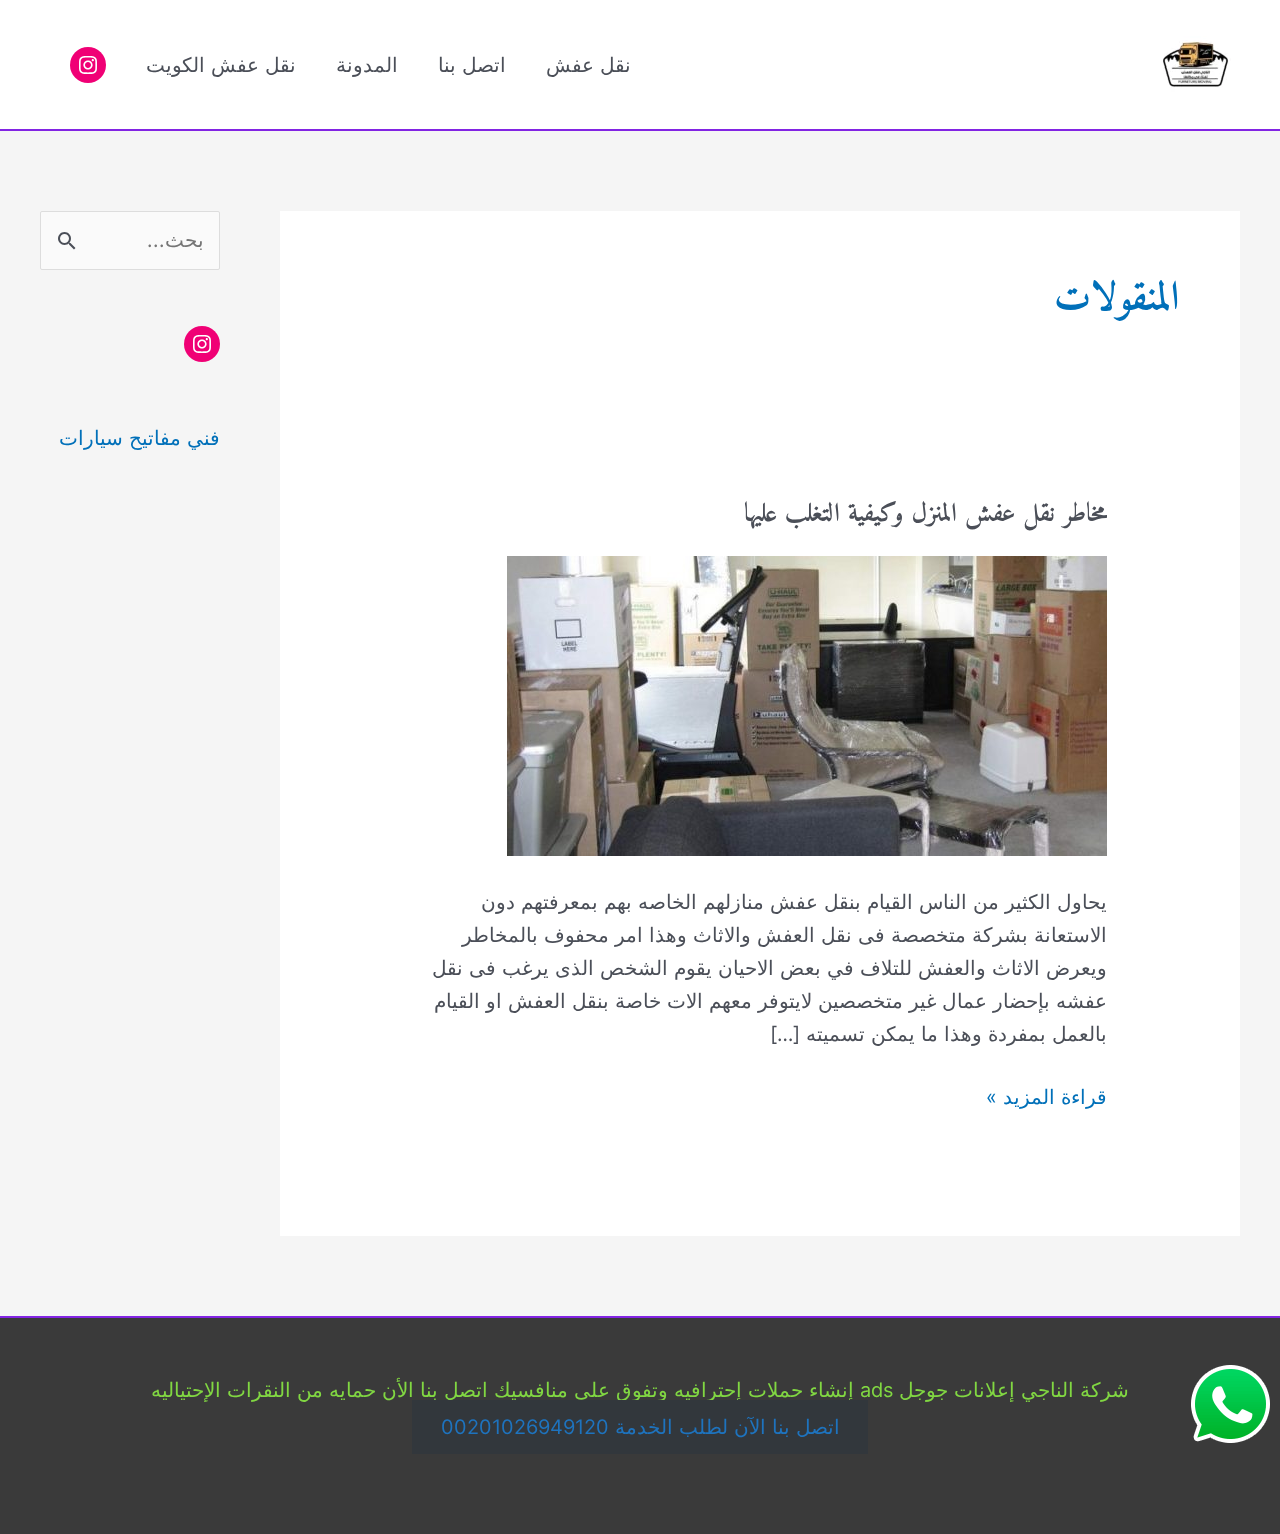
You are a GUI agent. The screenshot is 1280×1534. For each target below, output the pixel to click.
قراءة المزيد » (1046, 1099)
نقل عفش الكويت (221, 65)
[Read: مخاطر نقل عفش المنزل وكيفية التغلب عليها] (807, 704)
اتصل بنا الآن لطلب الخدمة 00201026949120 (640, 1427)
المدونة (367, 65)
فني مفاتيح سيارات (139, 438)
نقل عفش (588, 65)
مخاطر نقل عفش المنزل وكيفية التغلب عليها (925, 514)
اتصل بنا (472, 65)
